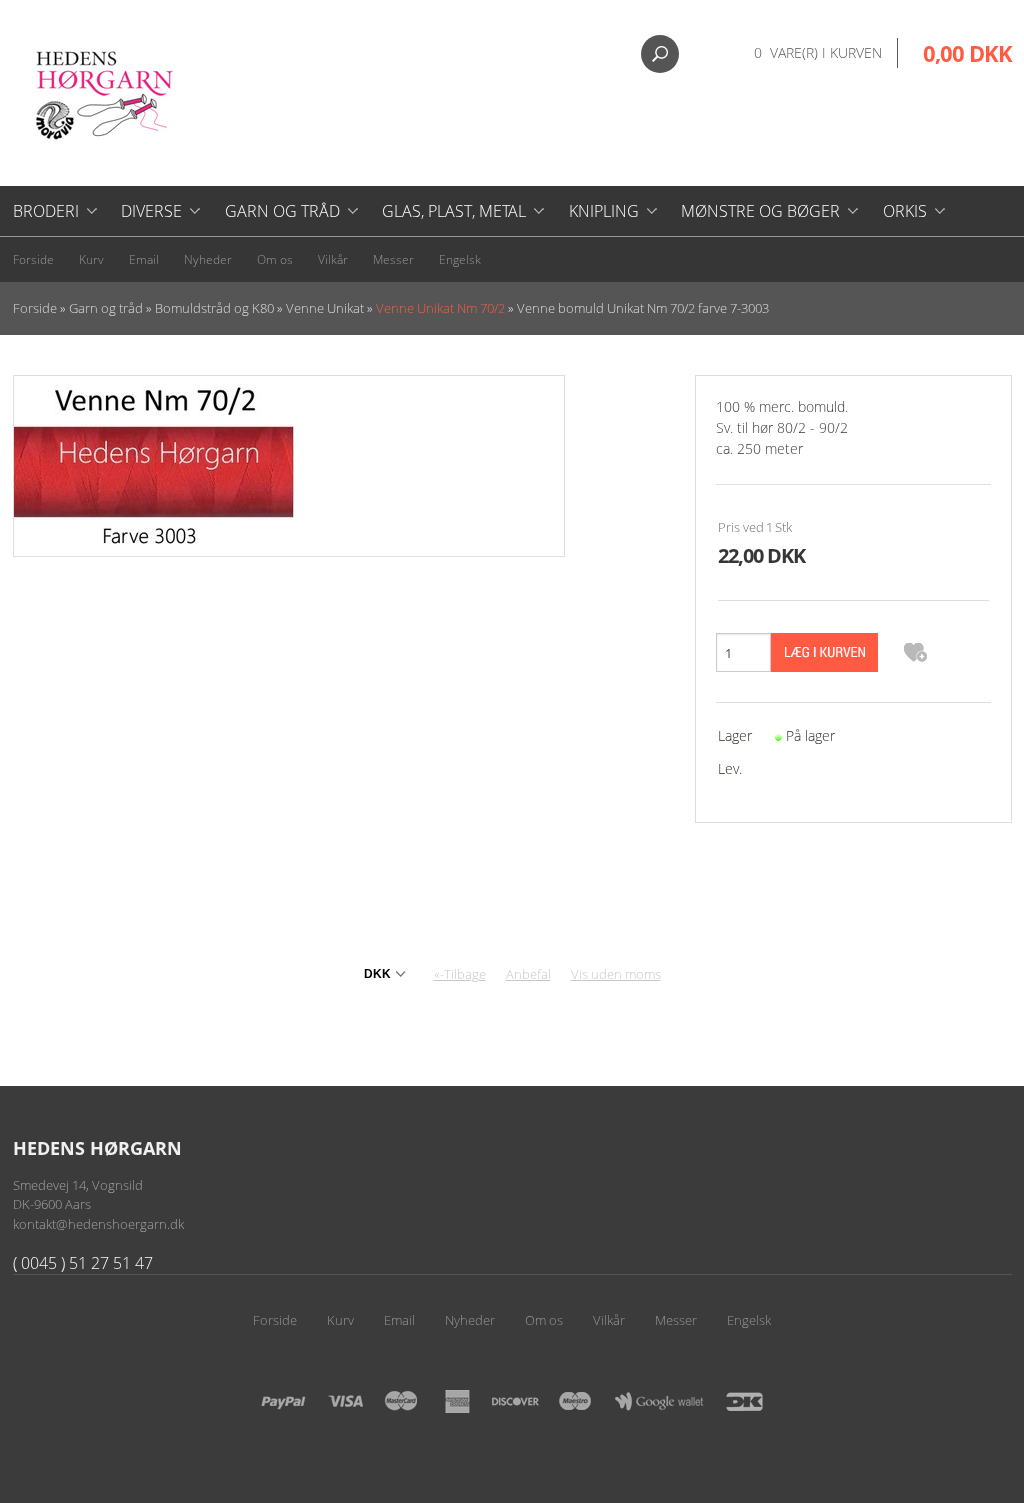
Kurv (91, 259)
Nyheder (208, 259)
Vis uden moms (616, 974)
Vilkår (333, 259)
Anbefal (528, 974)
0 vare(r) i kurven (818, 52)
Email (144, 259)
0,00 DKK (967, 53)
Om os (275, 259)
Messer (393, 259)
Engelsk (460, 259)
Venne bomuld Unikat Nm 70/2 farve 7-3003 (643, 308)
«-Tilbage (460, 974)
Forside (33, 259)
